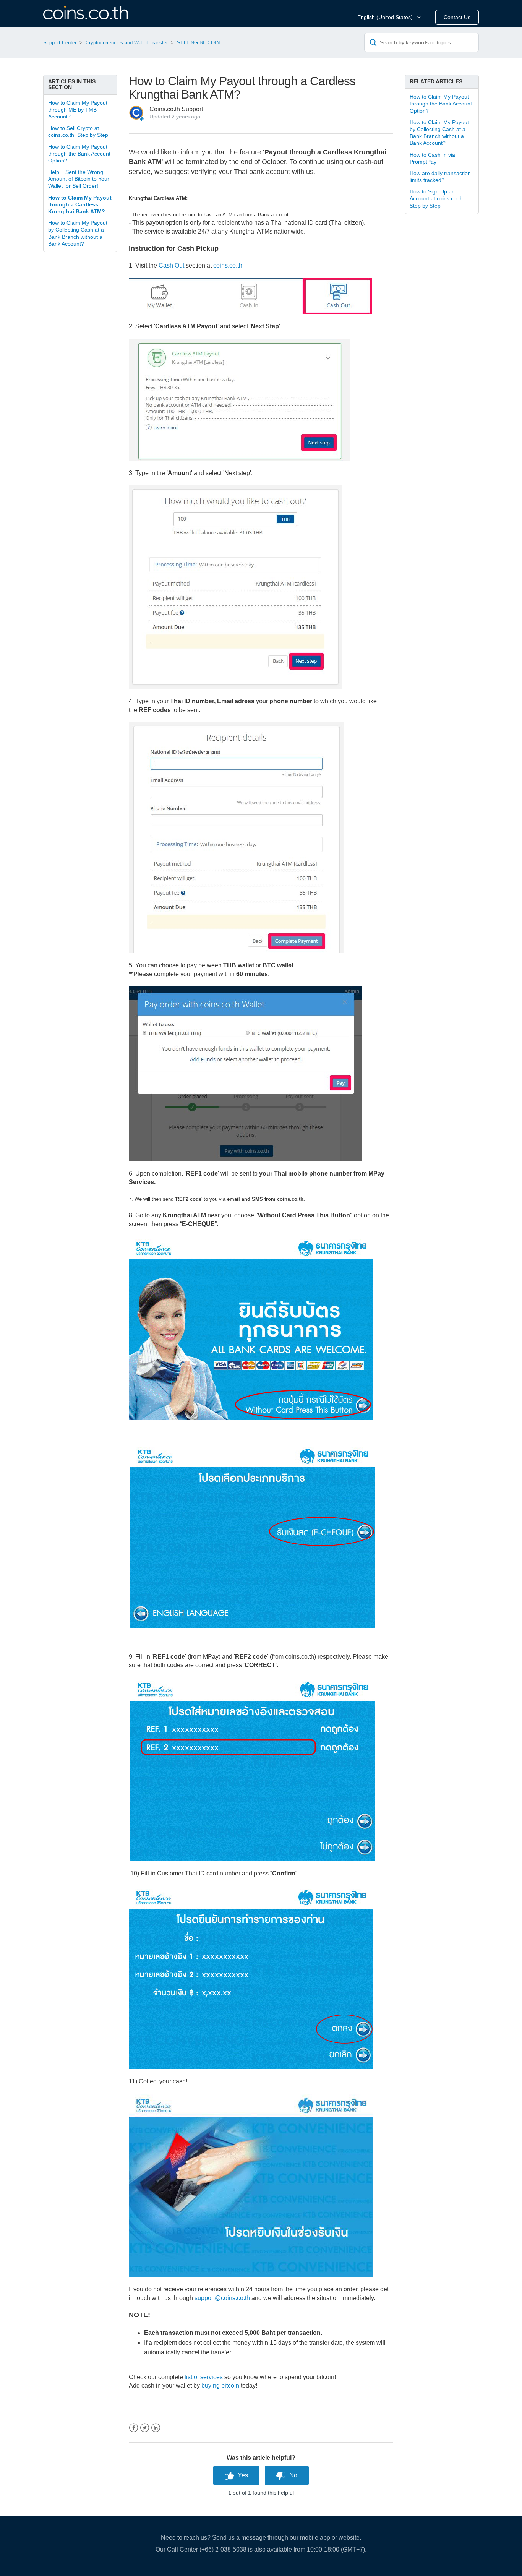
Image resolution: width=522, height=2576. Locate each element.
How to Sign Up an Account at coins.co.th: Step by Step (437, 198)
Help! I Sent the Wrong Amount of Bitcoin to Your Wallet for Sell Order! (79, 179)
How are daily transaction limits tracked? (440, 177)
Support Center (60, 43)
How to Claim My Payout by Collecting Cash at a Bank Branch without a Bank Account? (78, 233)
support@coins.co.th (222, 2298)
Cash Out (171, 265)
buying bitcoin (220, 2385)
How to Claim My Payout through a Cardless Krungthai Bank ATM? (80, 204)
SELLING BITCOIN (198, 43)
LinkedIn (156, 2428)
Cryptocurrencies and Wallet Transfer (127, 43)
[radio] (236, 2475)
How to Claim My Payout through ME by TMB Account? (78, 110)
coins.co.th (228, 265)
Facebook (134, 2428)
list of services (204, 2377)
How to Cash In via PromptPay (432, 158)
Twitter (145, 2428)
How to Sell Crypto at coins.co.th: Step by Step (78, 131)
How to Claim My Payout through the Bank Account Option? (79, 154)
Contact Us (457, 17)
